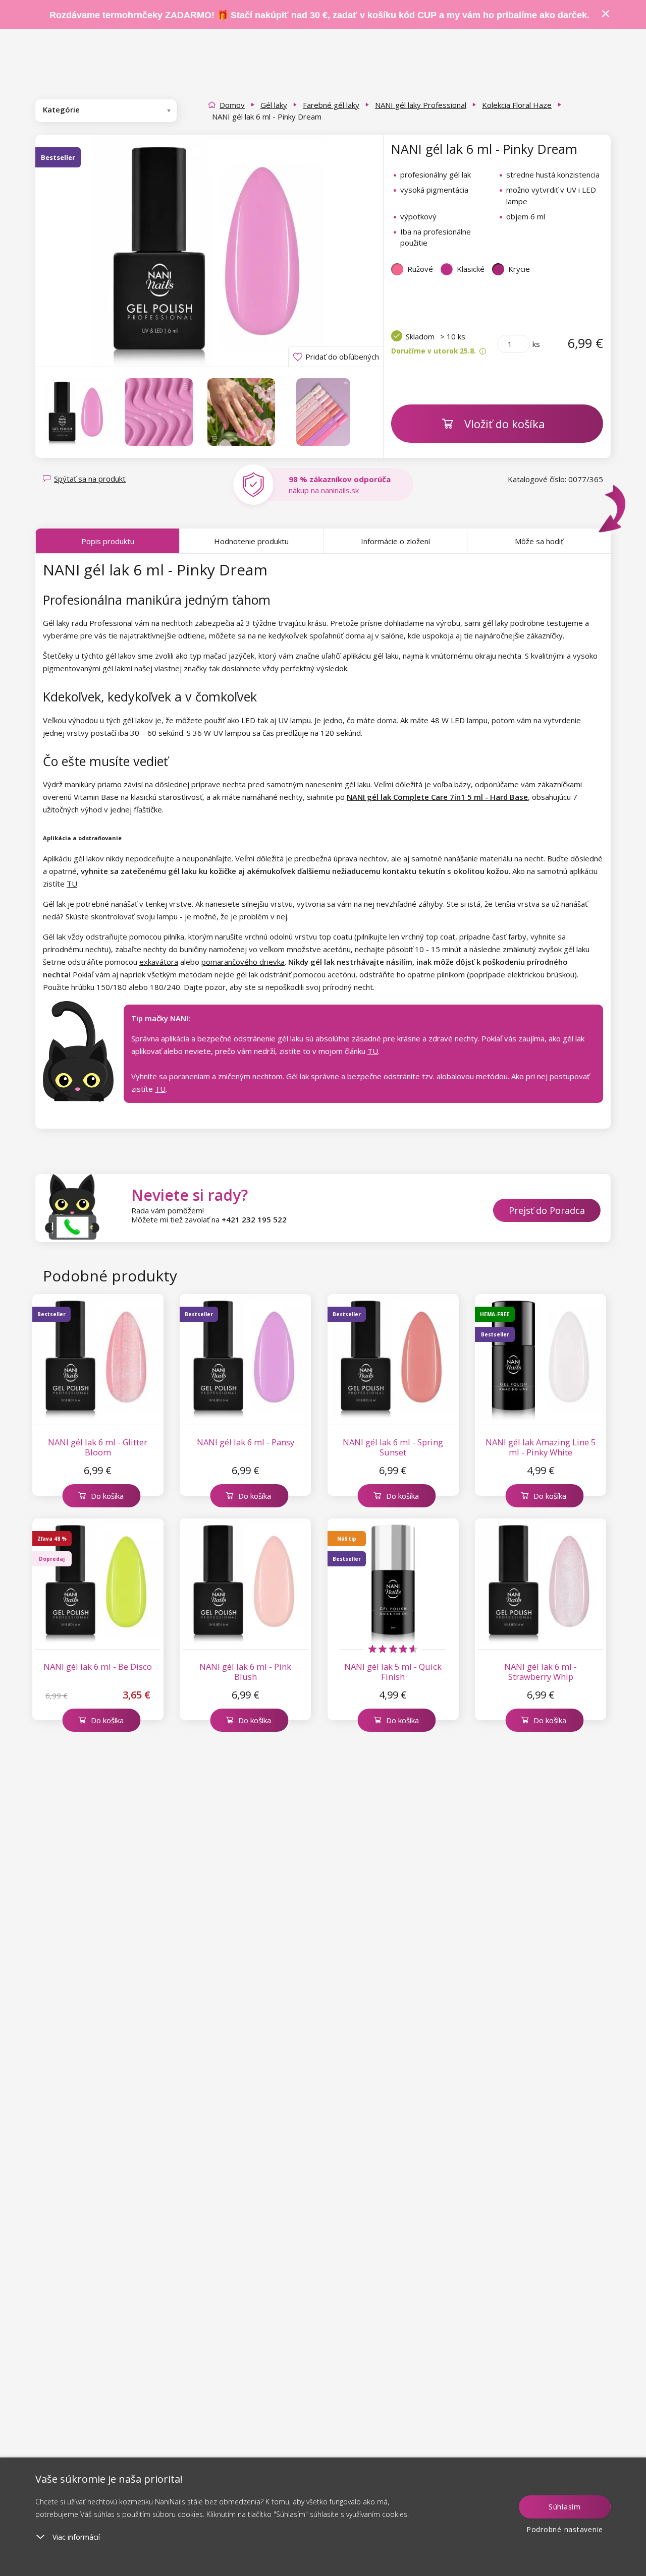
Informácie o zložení (395, 541)
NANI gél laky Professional (421, 105)
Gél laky (274, 105)
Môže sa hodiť (539, 541)
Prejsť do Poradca (547, 1210)
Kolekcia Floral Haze (517, 105)
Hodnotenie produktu (251, 541)
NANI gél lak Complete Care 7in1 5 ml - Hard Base (437, 797)
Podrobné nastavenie (565, 2529)
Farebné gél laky (331, 105)
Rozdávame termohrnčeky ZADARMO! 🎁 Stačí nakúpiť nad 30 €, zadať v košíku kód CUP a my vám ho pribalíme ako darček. (319, 15)
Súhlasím (565, 2507)
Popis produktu (108, 541)
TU (72, 884)
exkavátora (159, 962)
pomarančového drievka (243, 962)
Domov (232, 105)
